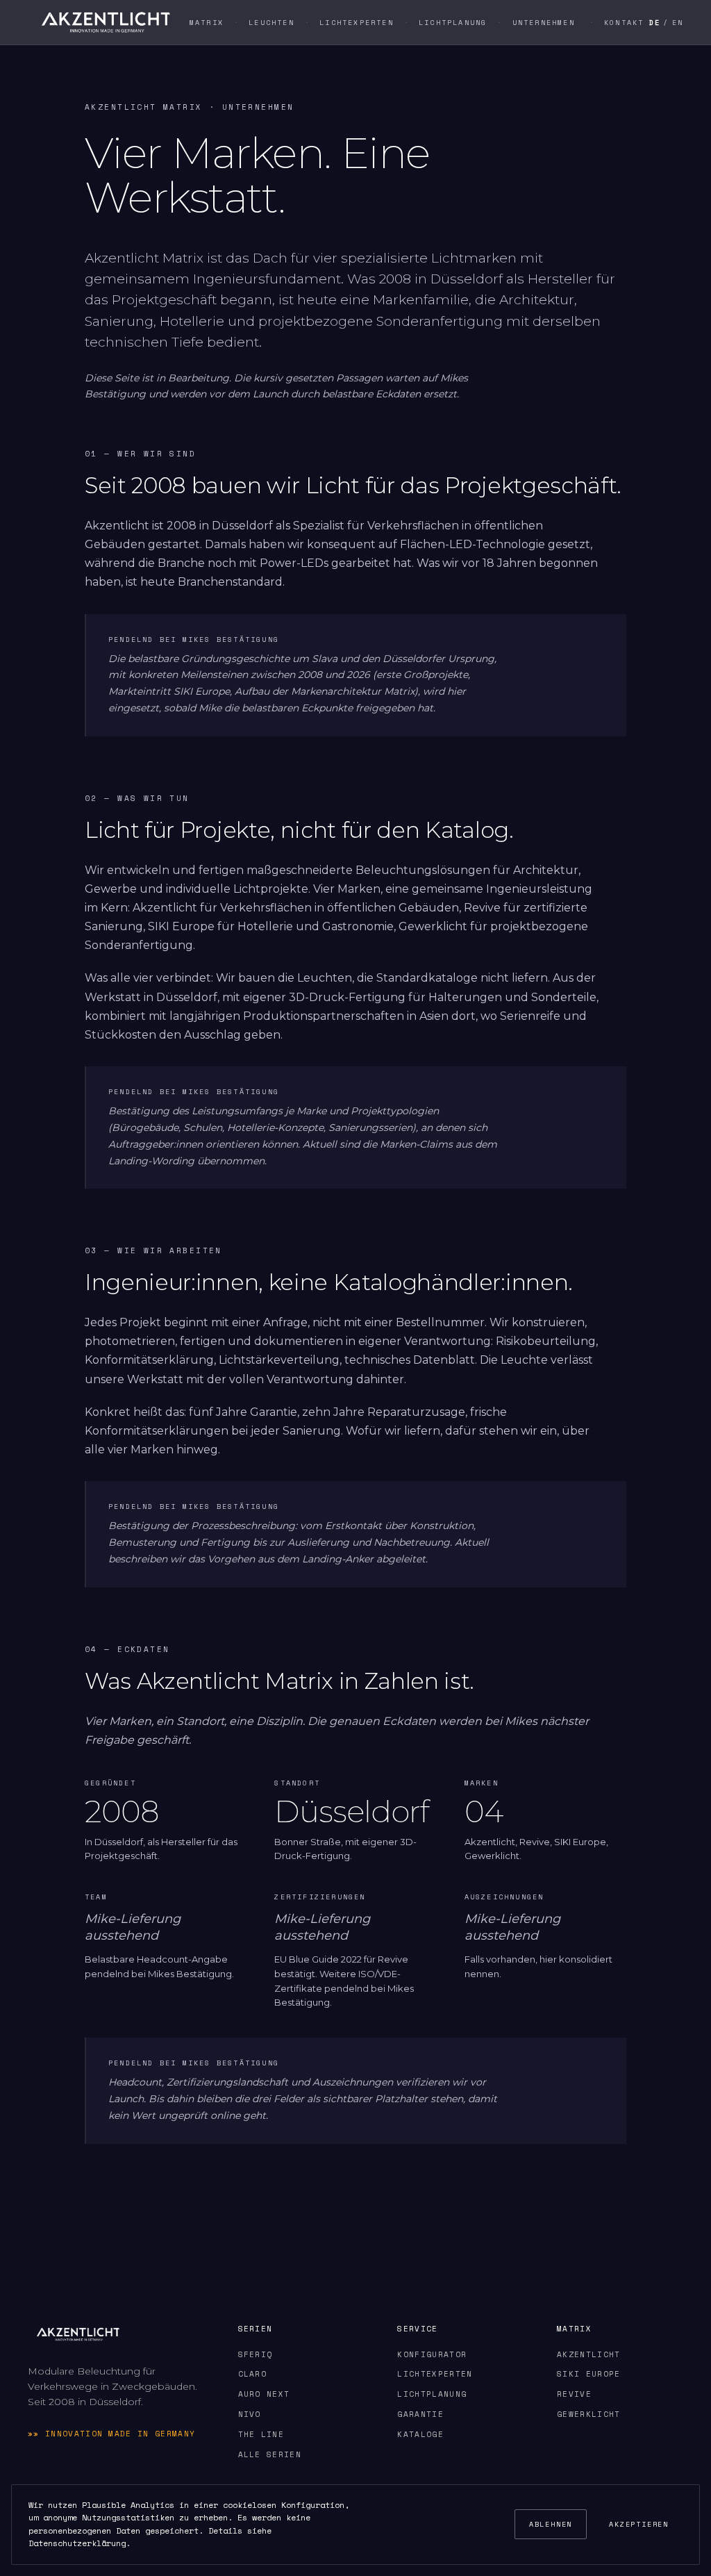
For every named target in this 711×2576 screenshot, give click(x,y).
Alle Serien (270, 2454)
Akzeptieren (639, 2524)
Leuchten (271, 23)
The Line (261, 2434)
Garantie (420, 2414)
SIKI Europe (589, 2374)
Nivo (250, 2414)
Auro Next (264, 2394)
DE (655, 23)
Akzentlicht (589, 2354)
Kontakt (624, 23)
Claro (253, 2374)
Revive (574, 2394)
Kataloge (420, 2434)
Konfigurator (432, 2354)
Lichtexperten (357, 23)
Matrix (207, 23)
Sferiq (256, 2354)
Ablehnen (551, 2524)
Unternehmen (544, 23)
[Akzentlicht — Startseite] (78, 2334)
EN (678, 23)
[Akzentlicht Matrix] (106, 22)
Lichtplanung (453, 23)
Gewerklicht (589, 2414)
